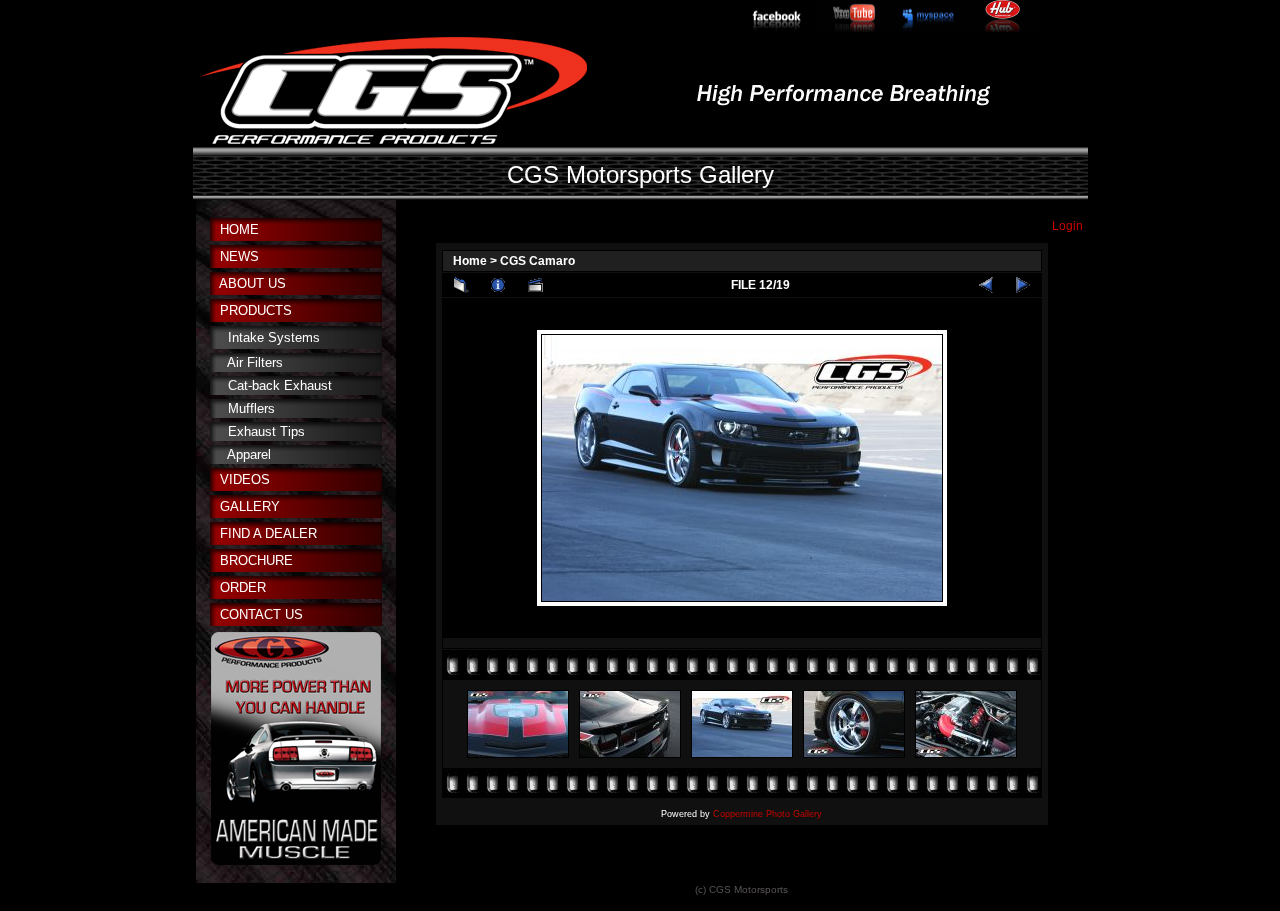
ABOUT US (252, 283)
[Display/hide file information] (498, 285)
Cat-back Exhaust (280, 385)
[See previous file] (986, 285)
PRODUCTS (256, 310)
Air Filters (255, 362)
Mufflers (251, 408)
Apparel (249, 454)
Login (1067, 226)
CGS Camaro (537, 261)
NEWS (239, 256)
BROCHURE (256, 560)
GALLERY (250, 506)
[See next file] (1023, 285)
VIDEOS (245, 479)
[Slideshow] (535, 285)
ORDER (243, 587)
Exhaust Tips (266, 431)
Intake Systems (274, 337)
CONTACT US (261, 614)
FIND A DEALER (268, 533)
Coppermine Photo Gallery (767, 814)
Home (470, 261)
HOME (239, 229)
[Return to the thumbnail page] (461, 285)
